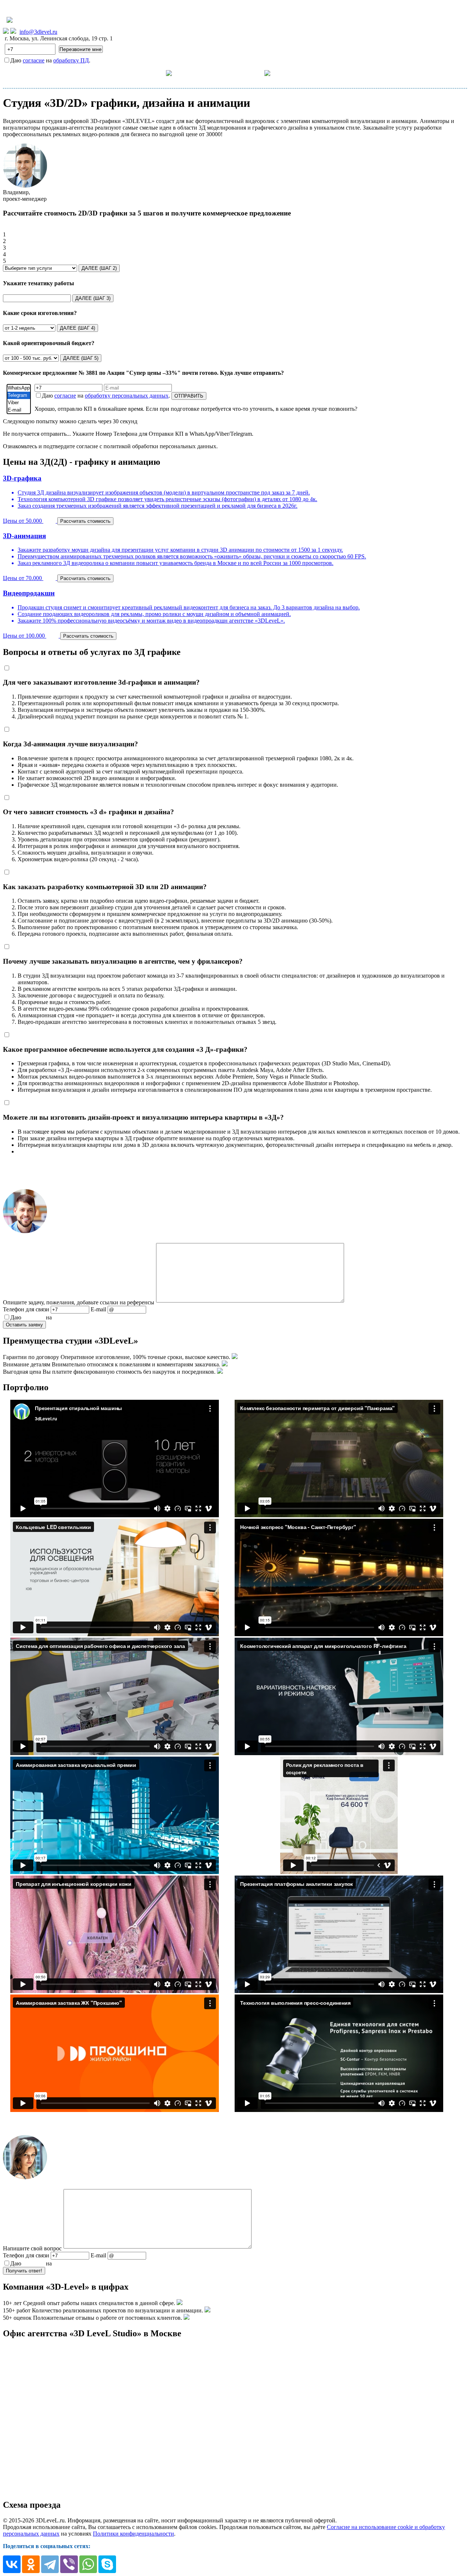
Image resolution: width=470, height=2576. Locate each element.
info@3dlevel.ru (38, 32)
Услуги (155, 73)
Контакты (303, 73)
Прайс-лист (207, 73)
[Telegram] (19, 395)
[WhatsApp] (19, 388)
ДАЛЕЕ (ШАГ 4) (77, 328)
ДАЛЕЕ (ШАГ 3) (93, 298)
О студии (251, 73)
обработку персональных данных (127, 396)
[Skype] (107, 2564)
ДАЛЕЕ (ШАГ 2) (99, 268)
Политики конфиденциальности (133, 2534)
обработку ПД (71, 60)
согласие (34, 60)
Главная (118, 73)
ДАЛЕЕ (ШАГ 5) (81, 358)
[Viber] (19, 403)
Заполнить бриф (352, 73)
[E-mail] (19, 410)
